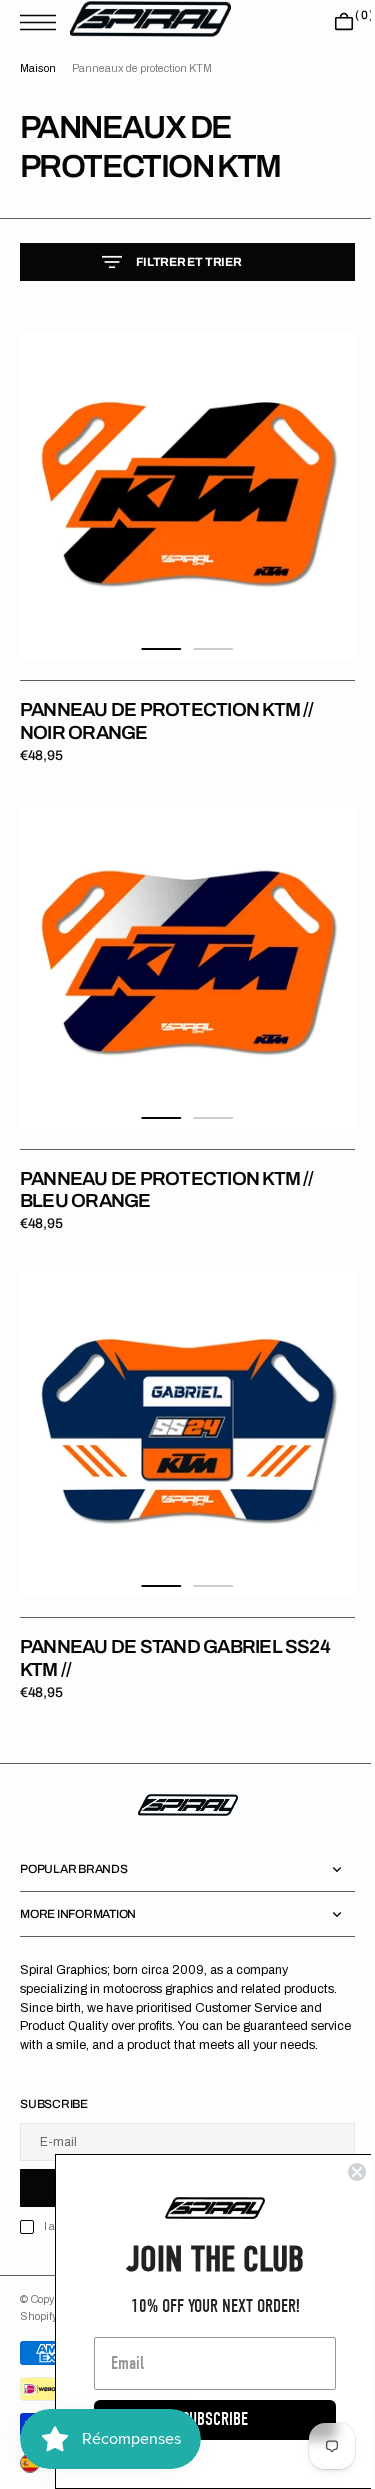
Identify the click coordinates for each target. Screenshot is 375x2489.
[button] (43, 22)
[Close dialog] (342, 2172)
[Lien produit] (180, 489)
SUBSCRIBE (200, 2419)
